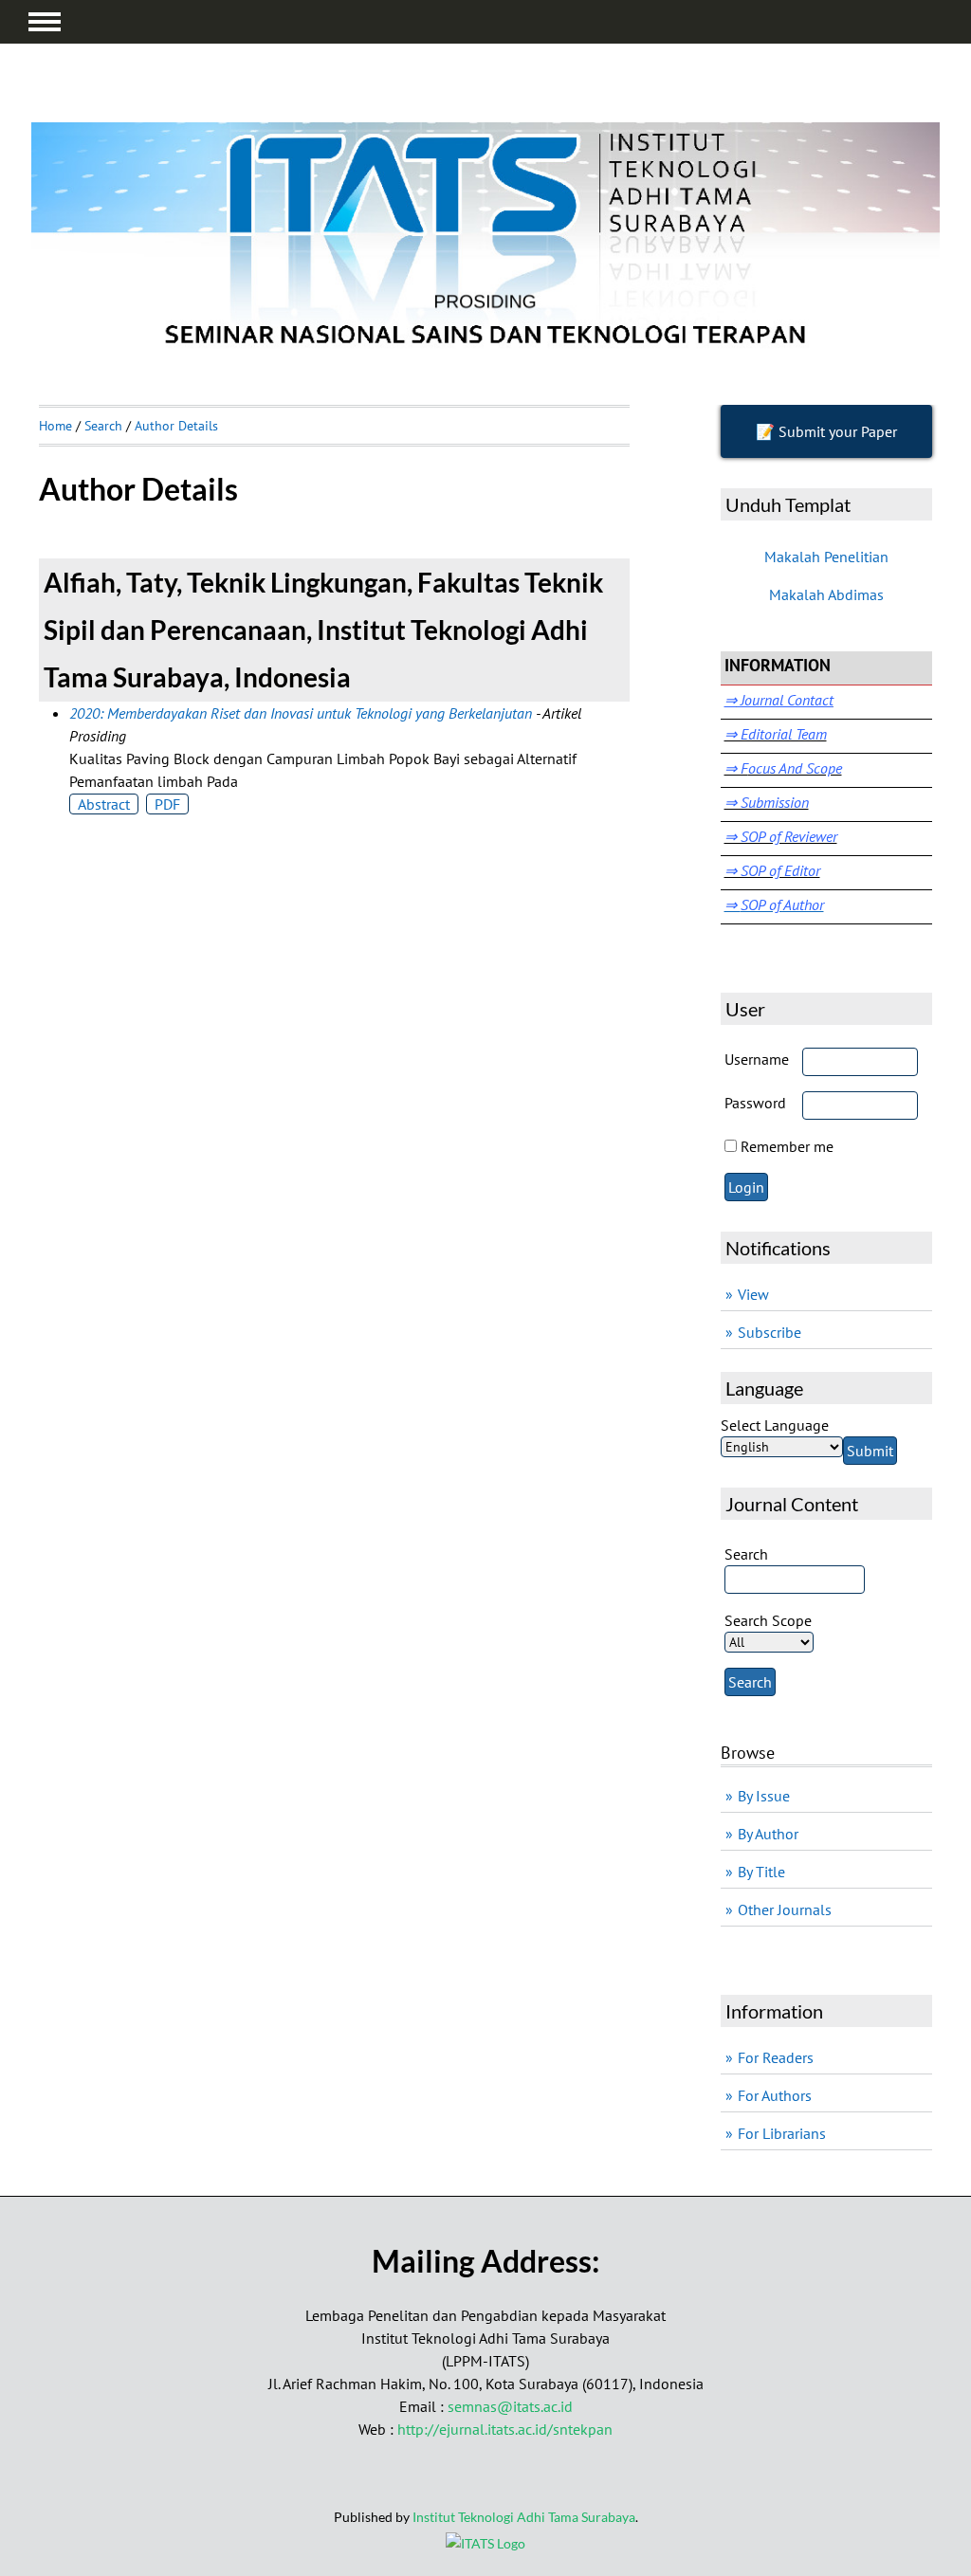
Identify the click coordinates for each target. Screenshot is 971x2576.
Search (103, 426)
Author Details (176, 426)
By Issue (764, 1796)
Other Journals (785, 1909)
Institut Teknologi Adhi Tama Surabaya (524, 2517)
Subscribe (769, 1332)
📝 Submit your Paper (826, 431)
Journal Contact (785, 700)
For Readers (776, 2057)
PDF (167, 804)
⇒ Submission (767, 802)
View (753, 1294)
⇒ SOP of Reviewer (781, 836)
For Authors (775, 2095)
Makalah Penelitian (826, 557)
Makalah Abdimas (826, 594)
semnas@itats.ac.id (510, 2406)
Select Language (775, 1425)
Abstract (104, 804)
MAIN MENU (45, 22)
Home (55, 426)
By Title (761, 1872)
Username (757, 1059)
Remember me (787, 1146)
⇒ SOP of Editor (772, 870)
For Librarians (782, 2133)
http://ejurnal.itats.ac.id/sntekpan (505, 2429)
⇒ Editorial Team (776, 734)
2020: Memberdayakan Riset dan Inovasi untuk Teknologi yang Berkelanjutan (301, 713)
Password (755, 1103)
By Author (768, 1834)
